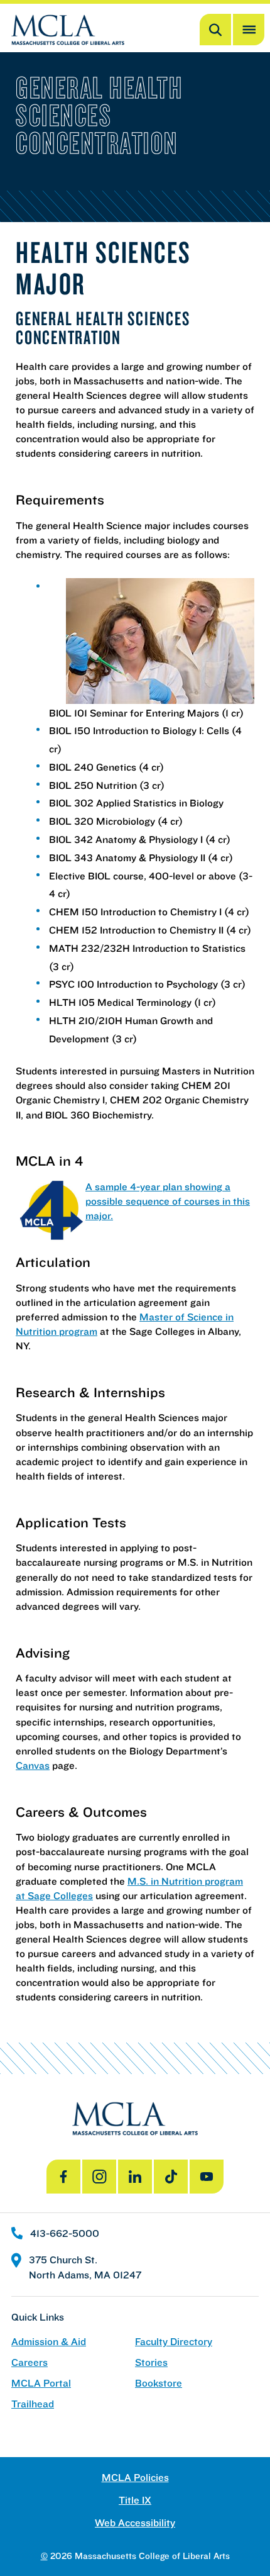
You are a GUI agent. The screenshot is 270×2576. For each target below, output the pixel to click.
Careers (30, 2362)
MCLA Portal (41, 2383)
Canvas (33, 1765)
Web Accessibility (135, 2523)
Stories (151, 2362)
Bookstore (159, 2383)
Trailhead (33, 2404)
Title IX (135, 2500)
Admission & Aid (49, 2342)
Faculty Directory (174, 2342)
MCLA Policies (135, 2478)
